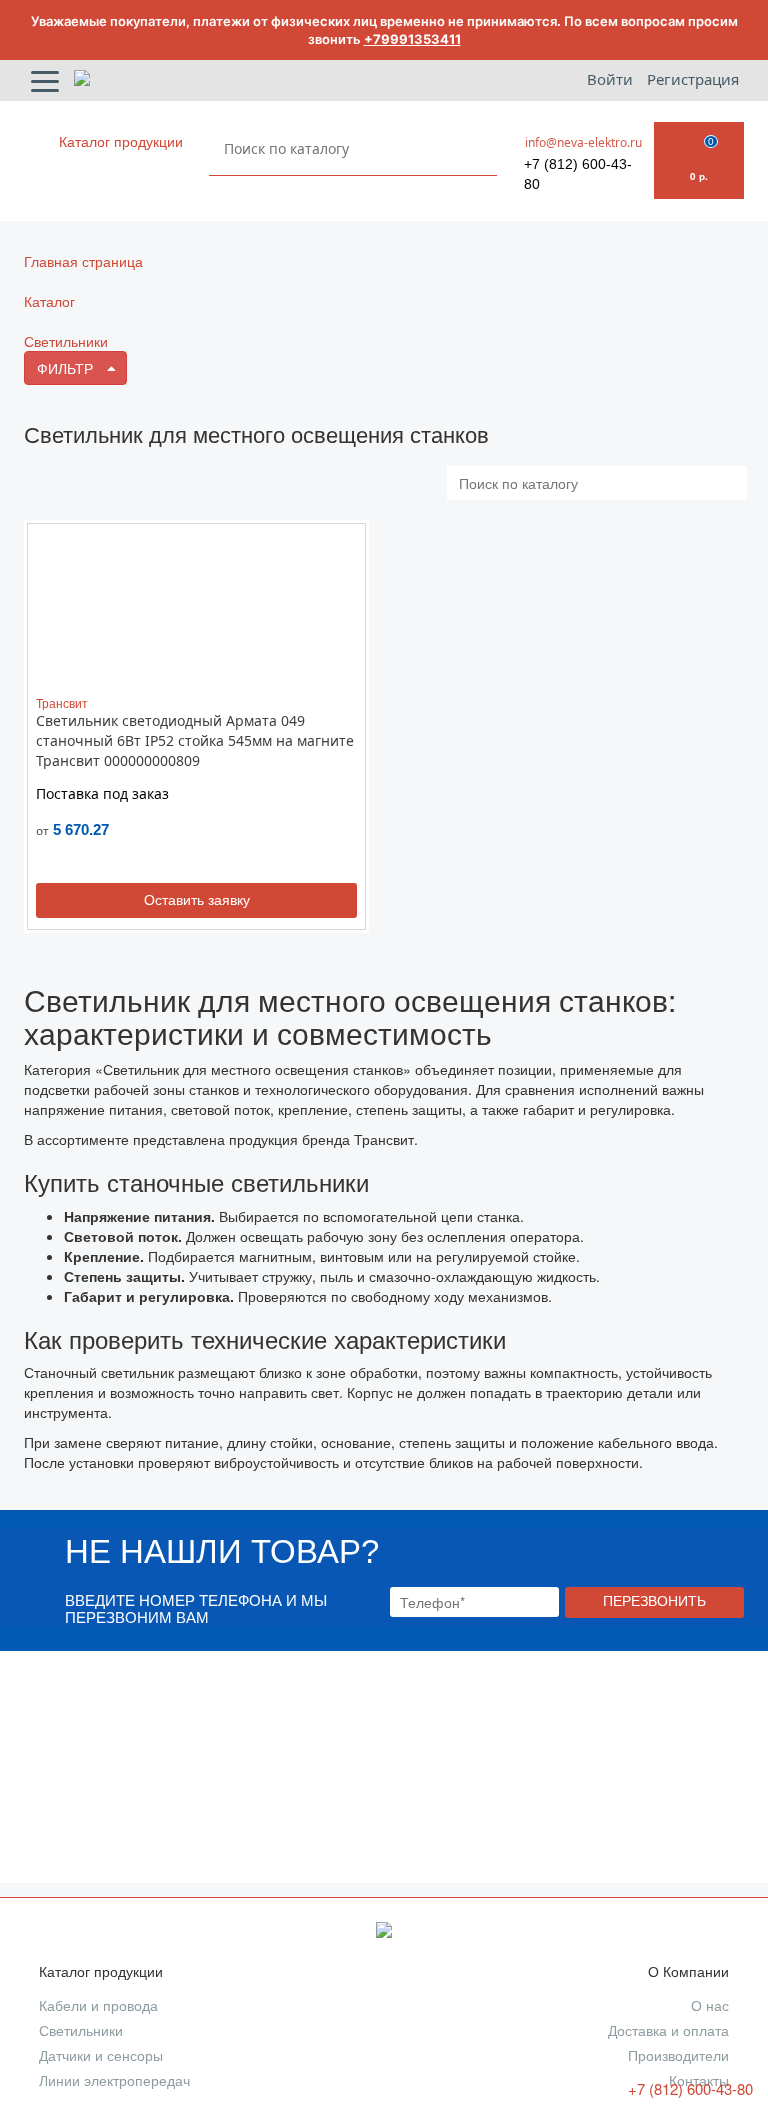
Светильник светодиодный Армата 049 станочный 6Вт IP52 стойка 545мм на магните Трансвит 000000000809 (195, 740)
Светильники (81, 2031)
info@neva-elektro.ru (583, 142)
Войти (612, 79)
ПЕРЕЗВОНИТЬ (654, 1601)
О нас (710, 2006)
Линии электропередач (114, 2081)
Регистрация (693, 79)
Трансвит (62, 702)
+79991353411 (412, 39)
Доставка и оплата (668, 2031)
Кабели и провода (98, 2006)
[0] (699, 139)
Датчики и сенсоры (101, 2056)
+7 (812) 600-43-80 (578, 174)
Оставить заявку (197, 900)
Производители (678, 2056)
